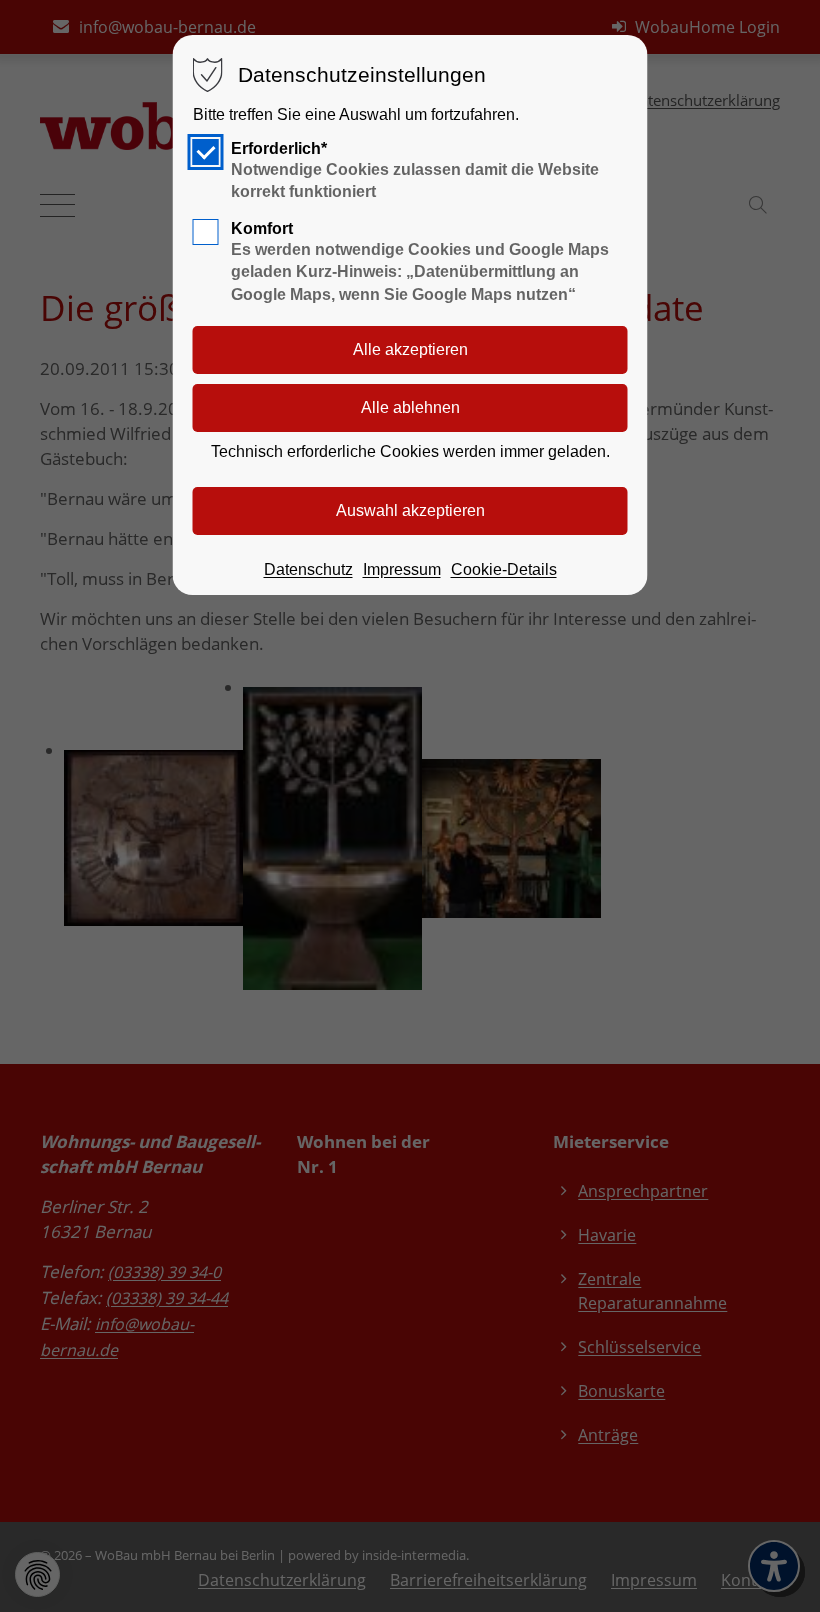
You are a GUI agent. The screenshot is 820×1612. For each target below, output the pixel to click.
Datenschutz (308, 569)
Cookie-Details (504, 569)
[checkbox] (206, 152)
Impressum (402, 569)
